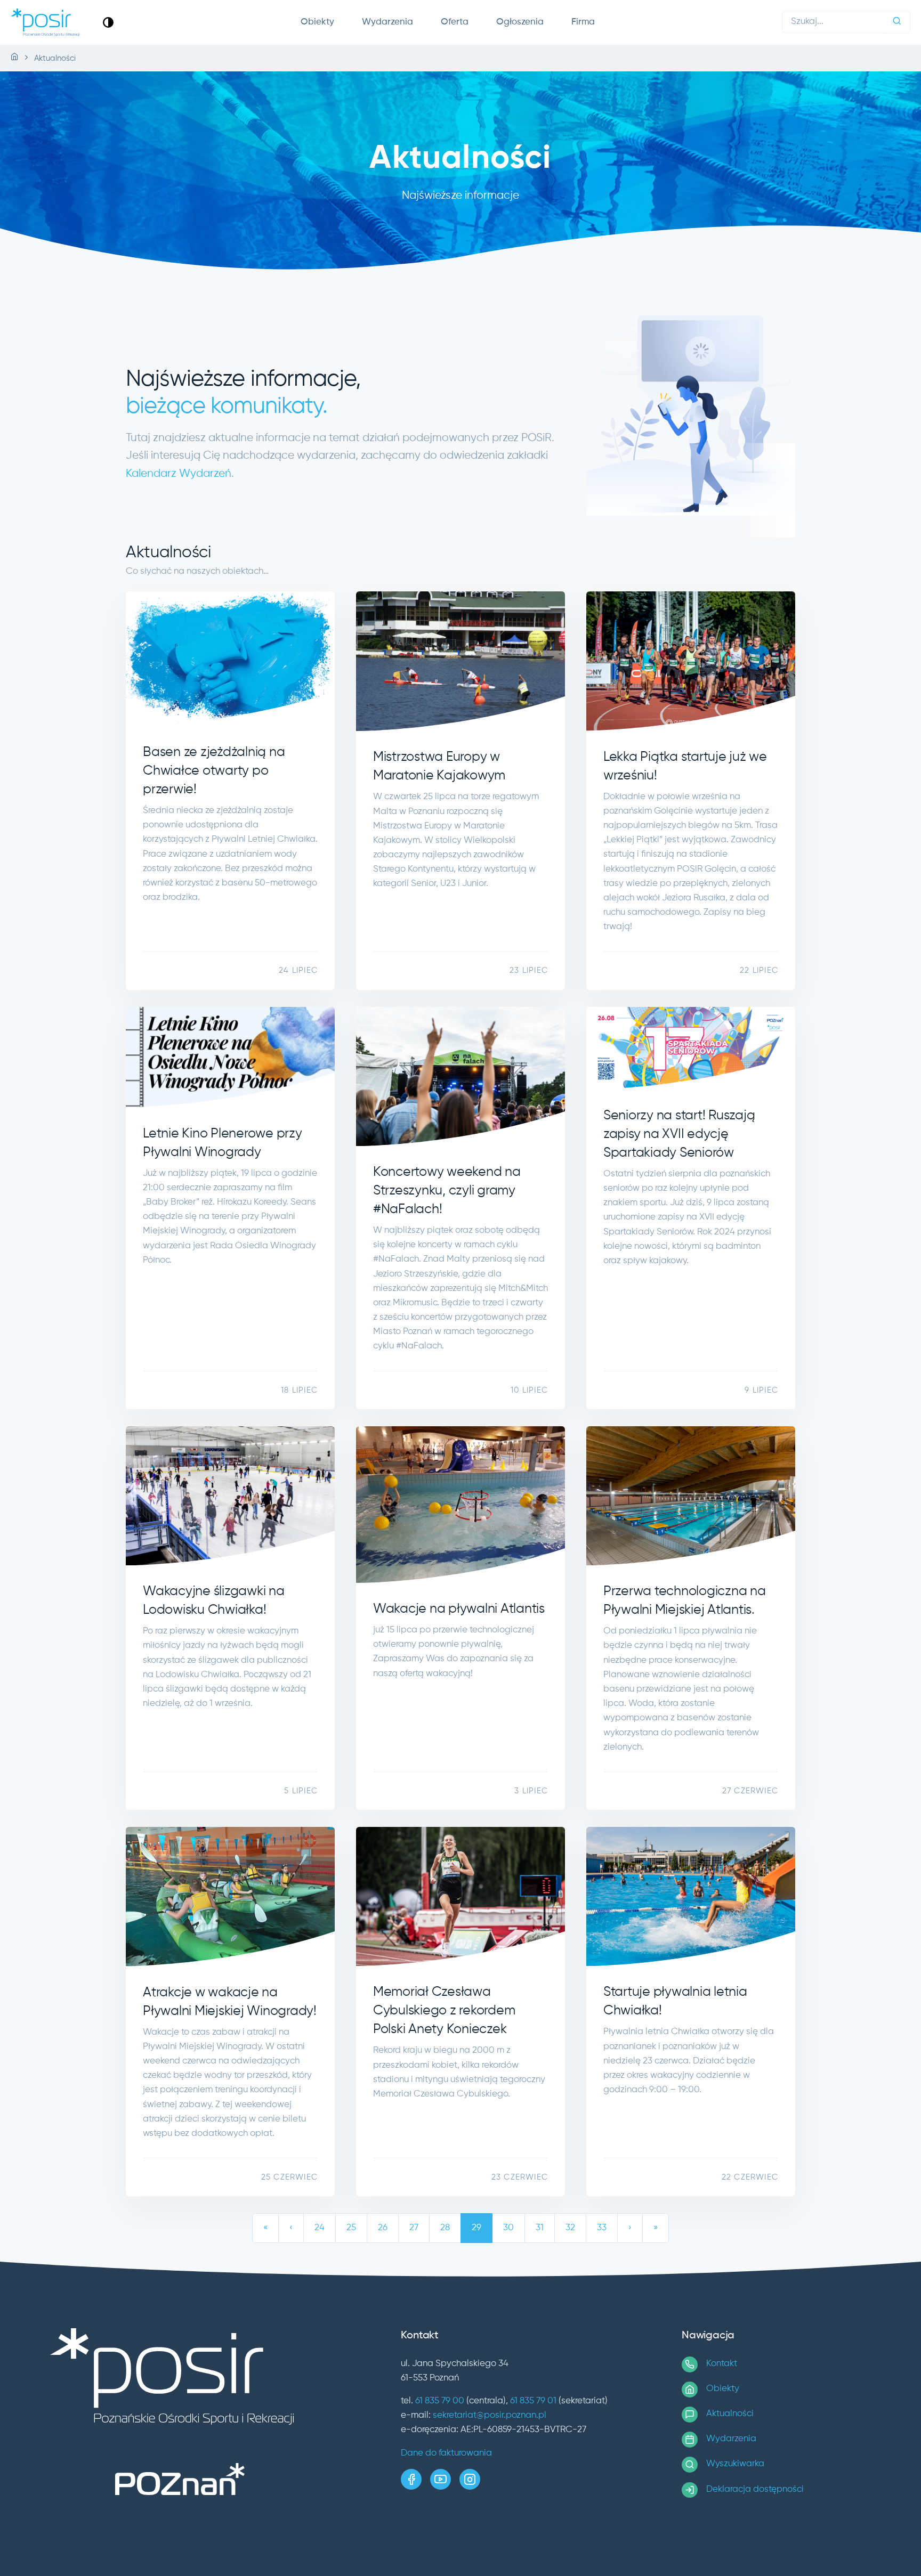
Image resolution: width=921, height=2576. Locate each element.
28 (445, 2228)
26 (383, 2228)
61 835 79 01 (533, 2401)
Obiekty (317, 22)
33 (602, 2228)
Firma (583, 22)
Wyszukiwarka (735, 2464)
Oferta (455, 22)
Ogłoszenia (520, 22)
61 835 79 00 (440, 2401)
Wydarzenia (387, 22)
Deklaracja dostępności (755, 2489)
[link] (108, 22)
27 (414, 2228)
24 (320, 2228)
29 (476, 2228)
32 (570, 2228)
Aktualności (730, 2414)
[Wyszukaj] (897, 22)
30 (508, 2228)
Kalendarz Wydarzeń (179, 474)
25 (351, 2228)
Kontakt (722, 2364)
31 (540, 2228)
